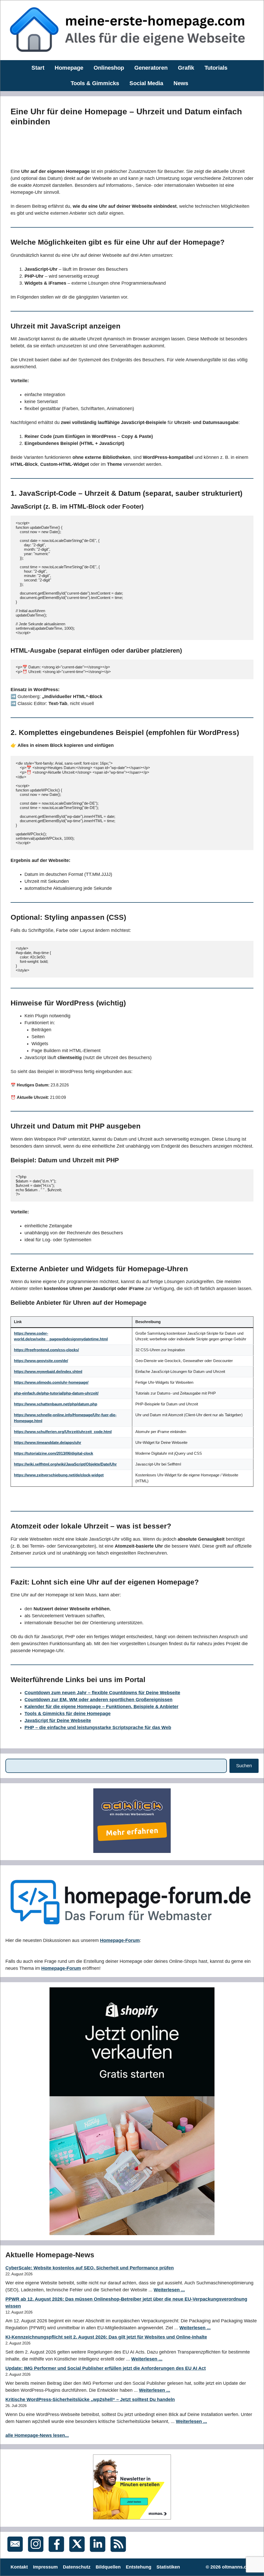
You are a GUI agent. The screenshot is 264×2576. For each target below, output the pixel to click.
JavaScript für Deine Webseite (58, 1721)
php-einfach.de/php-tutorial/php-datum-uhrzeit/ (56, 1393)
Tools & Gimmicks (95, 83)
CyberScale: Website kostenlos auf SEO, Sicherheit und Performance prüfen (90, 2268)
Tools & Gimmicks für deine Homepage (68, 1714)
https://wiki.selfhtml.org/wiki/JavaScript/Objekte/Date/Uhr (65, 1464)
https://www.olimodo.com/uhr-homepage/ (51, 1382)
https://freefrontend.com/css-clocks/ (46, 1350)
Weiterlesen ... (169, 2290)
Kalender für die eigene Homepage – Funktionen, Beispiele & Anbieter (101, 1707)
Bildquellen (108, 2567)
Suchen (244, 1766)
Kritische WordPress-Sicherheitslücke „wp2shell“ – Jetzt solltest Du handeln (90, 2399)
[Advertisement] (104, 146)
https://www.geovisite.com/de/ (41, 1361)
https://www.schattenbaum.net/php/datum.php (56, 1404)
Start (38, 68)
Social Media (146, 83)
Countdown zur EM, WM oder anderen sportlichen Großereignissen (98, 1700)
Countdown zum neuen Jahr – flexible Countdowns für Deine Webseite (102, 1693)
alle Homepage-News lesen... (37, 2435)
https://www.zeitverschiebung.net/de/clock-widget (59, 1475)
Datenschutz (77, 2567)
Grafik (186, 68)
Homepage (69, 68)
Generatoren (151, 68)
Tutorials (216, 68)
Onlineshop (109, 68)
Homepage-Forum (120, 1940)
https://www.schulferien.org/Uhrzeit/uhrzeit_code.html (63, 1432)
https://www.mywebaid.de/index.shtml (48, 1371)
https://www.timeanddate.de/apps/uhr (48, 1442)
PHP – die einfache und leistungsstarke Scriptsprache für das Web (98, 1727)
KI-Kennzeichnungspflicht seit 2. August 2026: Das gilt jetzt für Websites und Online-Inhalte (106, 2337)
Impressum (45, 2567)
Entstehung (139, 2567)
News (181, 83)
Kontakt (19, 2567)
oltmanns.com (238, 2567)
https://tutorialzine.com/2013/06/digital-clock (53, 1453)
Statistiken (168, 2567)
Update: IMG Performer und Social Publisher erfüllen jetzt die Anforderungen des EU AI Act (106, 2368)
